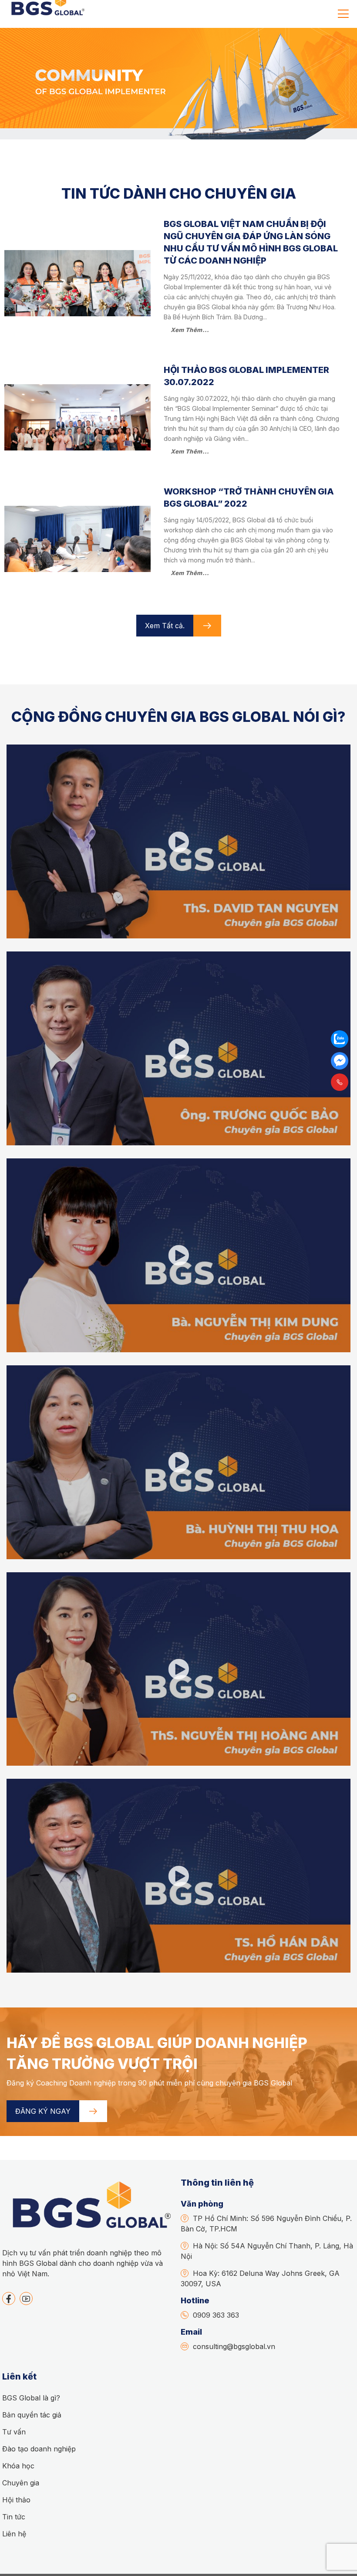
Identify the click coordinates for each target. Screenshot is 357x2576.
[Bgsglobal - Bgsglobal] (47, 14)
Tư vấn (14, 2432)
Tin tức (14, 2517)
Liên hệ (14, 2534)
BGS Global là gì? (31, 2398)
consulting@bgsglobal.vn (234, 2346)
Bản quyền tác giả (32, 2415)
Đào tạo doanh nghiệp (39, 2449)
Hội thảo (16, 2500)
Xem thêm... (190, 330)
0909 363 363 (216, 2315)
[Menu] (343, 14)
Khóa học (18, 2466)
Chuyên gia (21, 2483)
